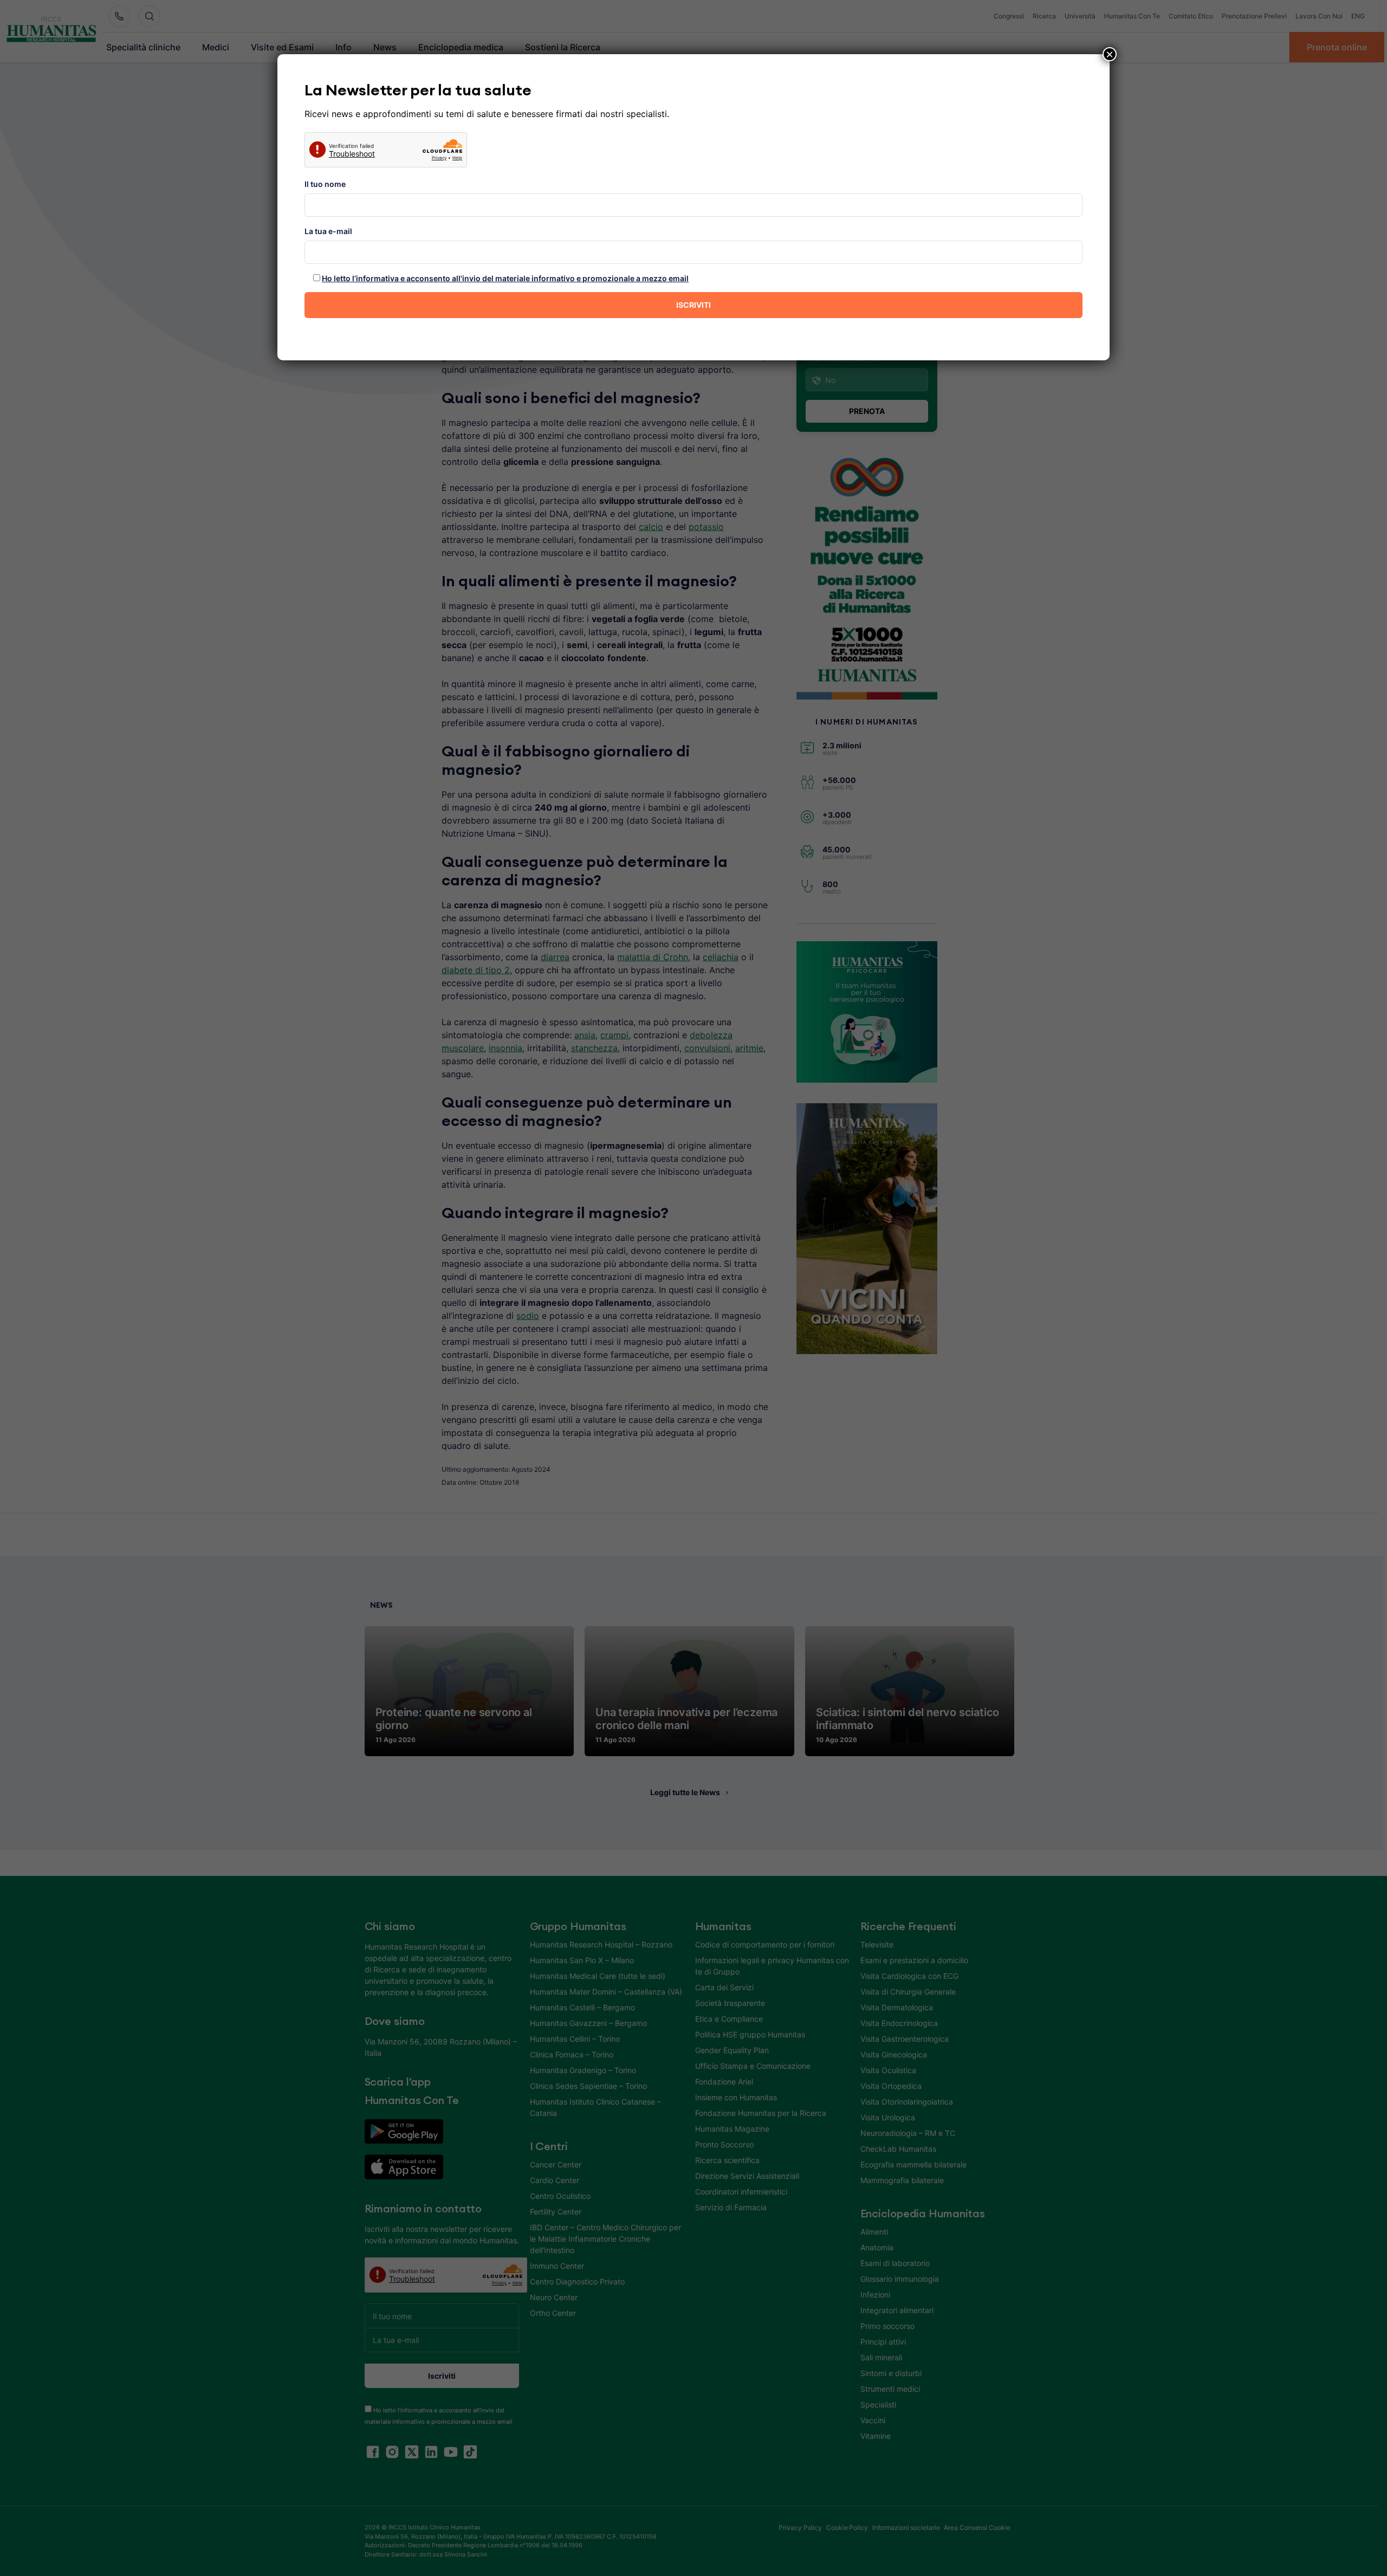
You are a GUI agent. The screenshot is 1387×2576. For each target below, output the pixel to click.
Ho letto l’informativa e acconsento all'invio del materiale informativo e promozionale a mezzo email (505, 278)
